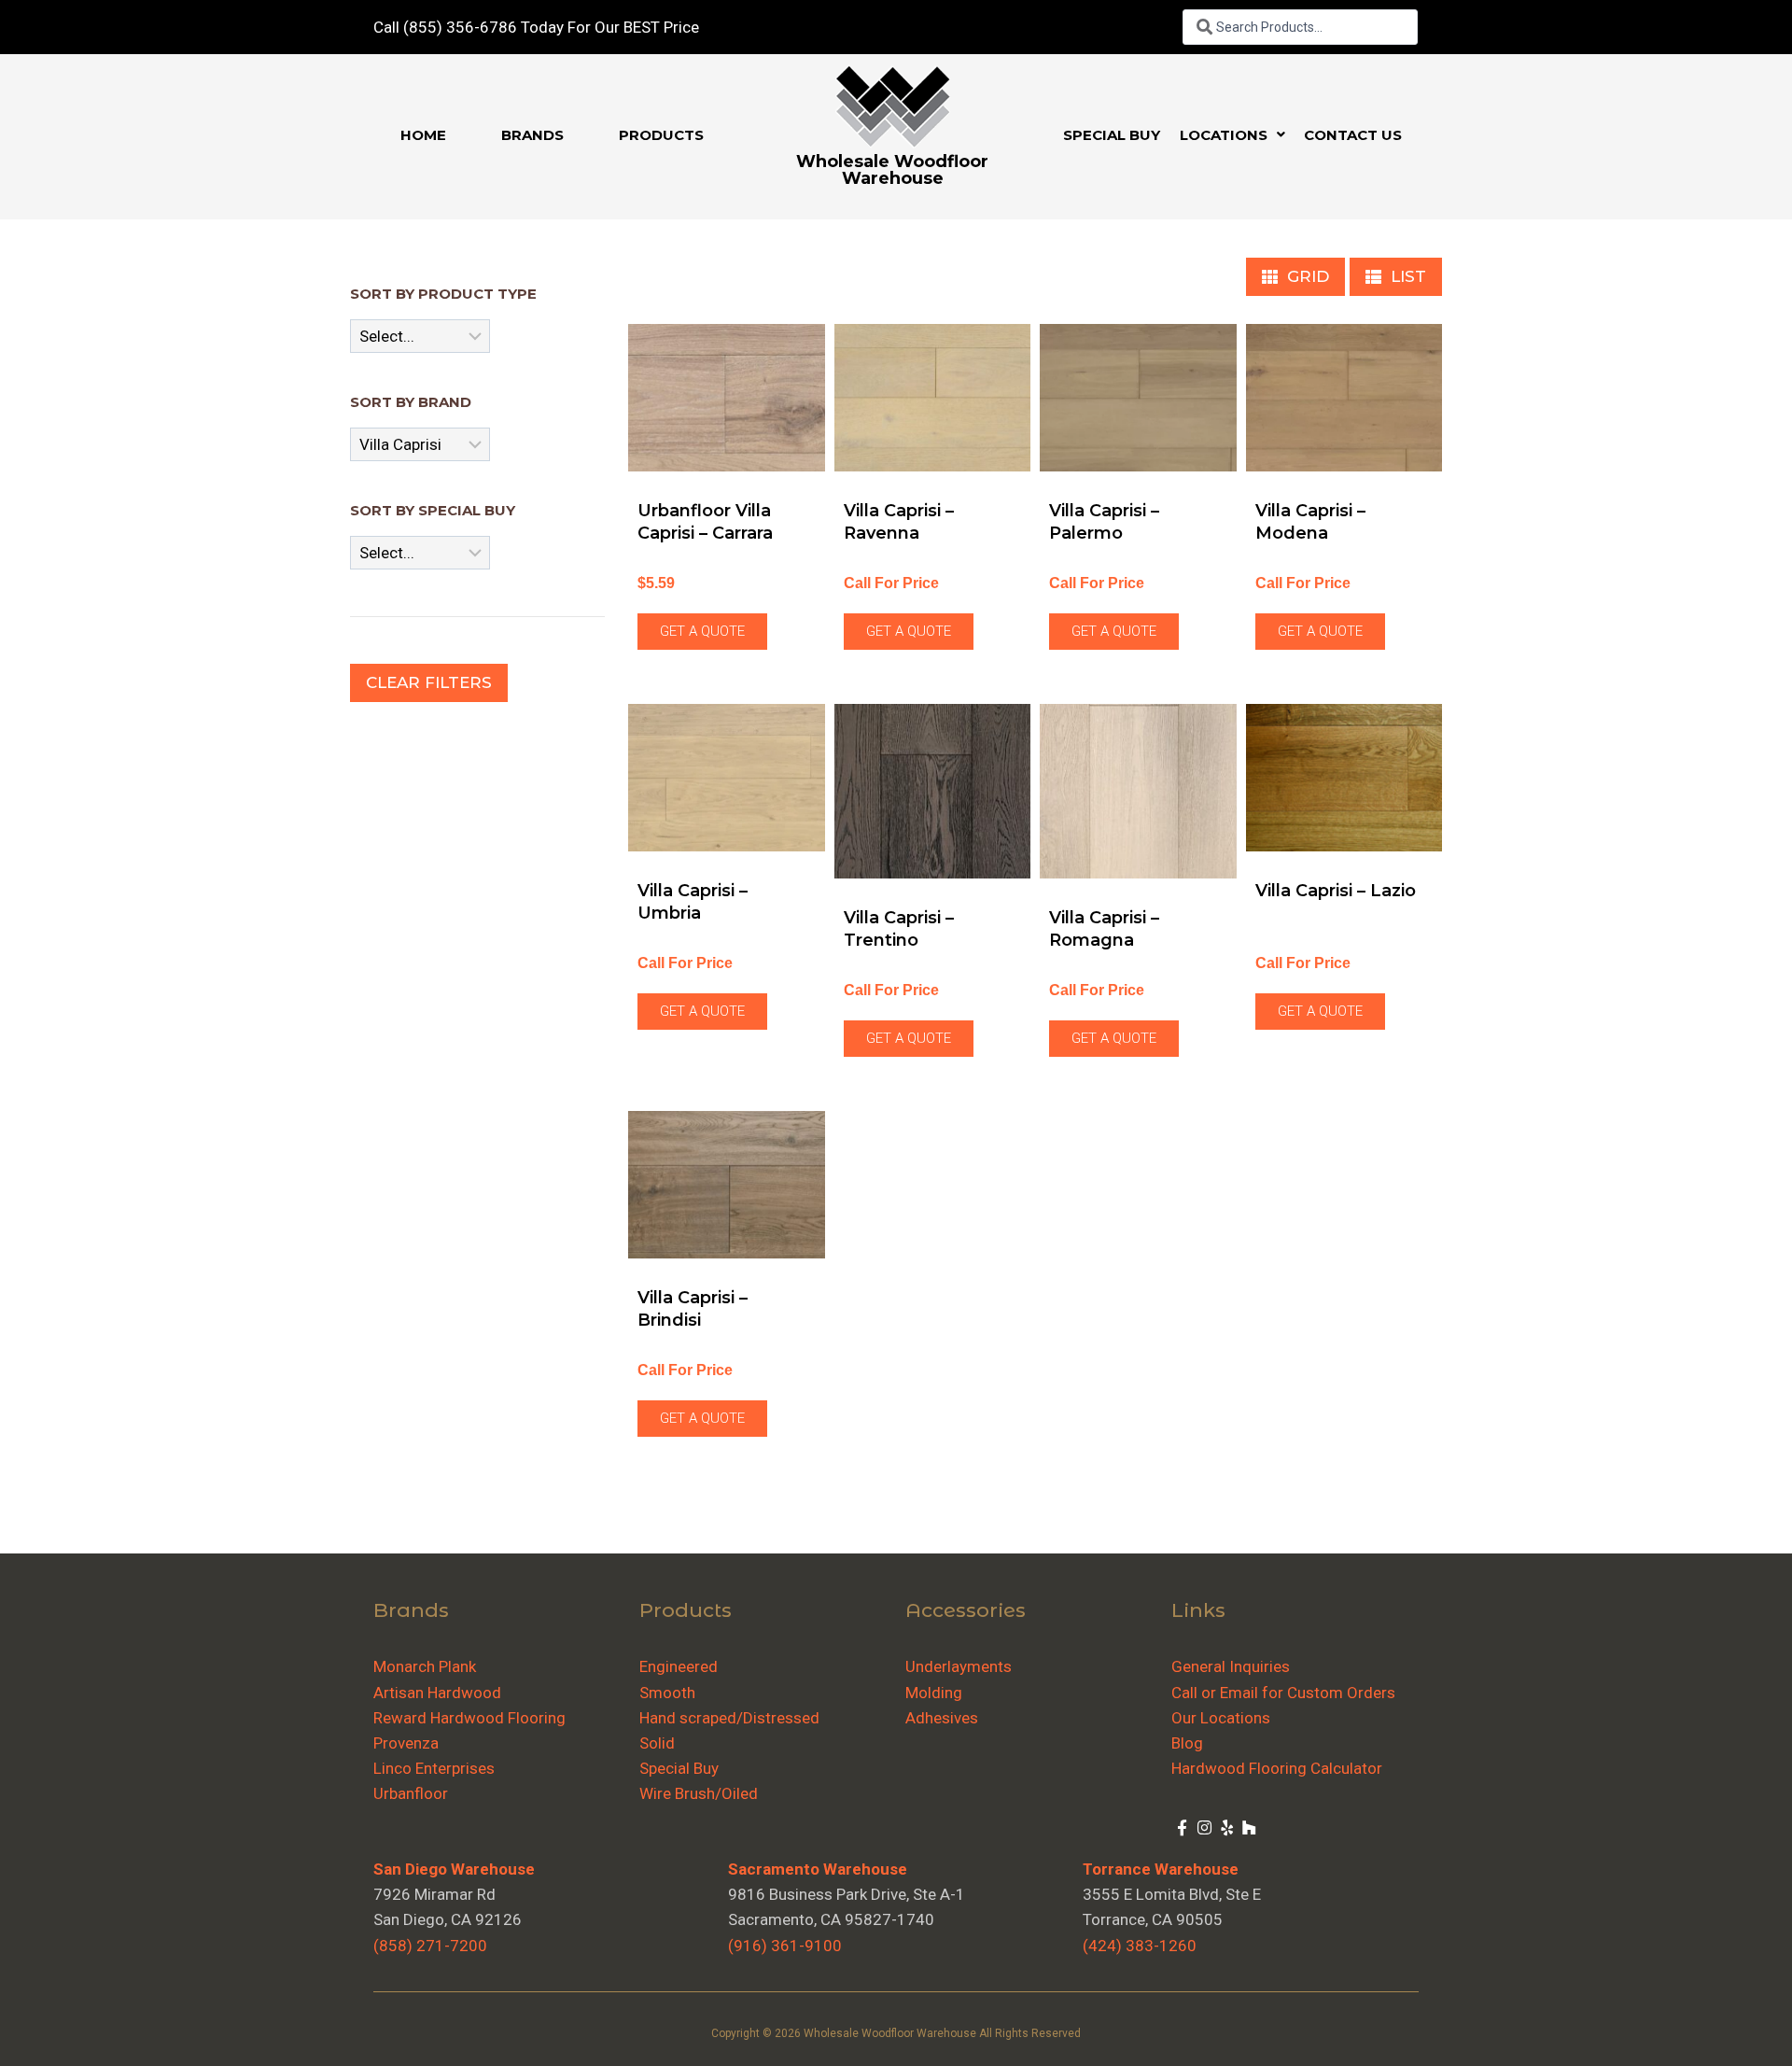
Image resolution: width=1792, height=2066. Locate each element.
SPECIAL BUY (1112, 135)
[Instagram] (1205, 1827)
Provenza (406, 1743)
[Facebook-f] (1183, 1827)
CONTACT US (1353, 135)
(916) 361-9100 (785, 1946)
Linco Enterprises (434, 1768)
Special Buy (679, 1768)
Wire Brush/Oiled (699, 1793)
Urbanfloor (411, 1793)
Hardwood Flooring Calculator (1277, 1768)
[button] (1232, 135)
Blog (1187, 1743)
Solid (657, 1743)
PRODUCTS (661, 135)
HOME (423, 135)
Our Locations (1221, 1718)
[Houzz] (1249, 1827)
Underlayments (959, 1666)
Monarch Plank (425, 1666)
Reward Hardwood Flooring (469, 1718)
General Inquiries (1231, 1666)
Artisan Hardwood (437, 1693)
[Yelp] (1227, 1827)
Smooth (667, 1693)
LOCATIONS (1224, 135)
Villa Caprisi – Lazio (1336, 891)
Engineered (679, 1666)
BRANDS (532, 135)
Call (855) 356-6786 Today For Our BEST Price (536, 27)
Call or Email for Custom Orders (1283, 1693)
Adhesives (942, 1718)
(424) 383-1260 (1140, 1946)
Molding (934, 1693)
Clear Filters (429, 682)
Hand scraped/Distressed (729, 1718)
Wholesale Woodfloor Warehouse (892, 170)
